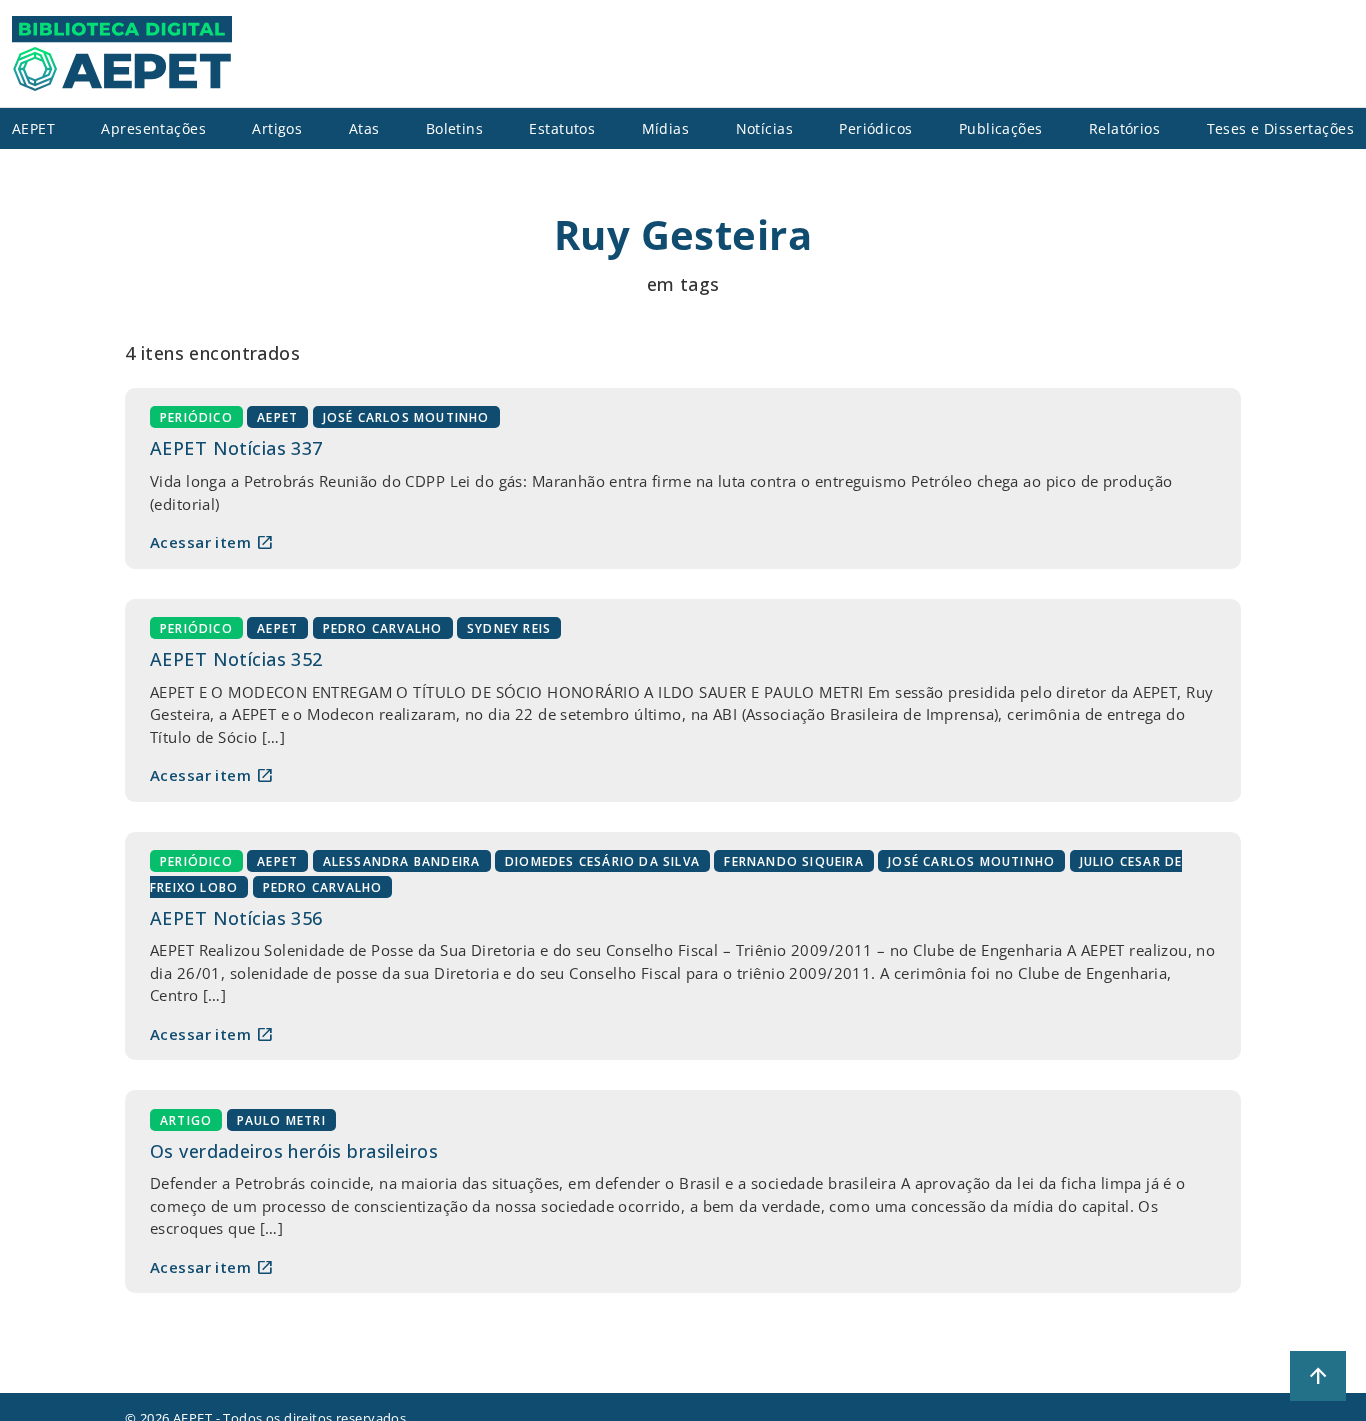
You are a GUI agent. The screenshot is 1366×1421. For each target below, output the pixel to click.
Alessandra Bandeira (402, 861)
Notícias (764, 128)
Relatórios (1124, 128)
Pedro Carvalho (383, 628)
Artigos (277, 128)
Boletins (454, 128)
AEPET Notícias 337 (236, 448)
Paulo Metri (281, 1119)
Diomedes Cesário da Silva (602, 861)
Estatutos (562, 128)
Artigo (186, 1119)
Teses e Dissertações (1281, 128)
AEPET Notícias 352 (236, 659)
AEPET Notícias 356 (236, 918)
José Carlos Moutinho (406, 417)
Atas (364, 128)
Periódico (196, 417)
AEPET (277, 417)
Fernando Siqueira (793, 861)
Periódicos (875, 128)
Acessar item (212, 542)
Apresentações (153, 128)
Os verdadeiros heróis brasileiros (294, 1151)
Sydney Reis (509, 628)
